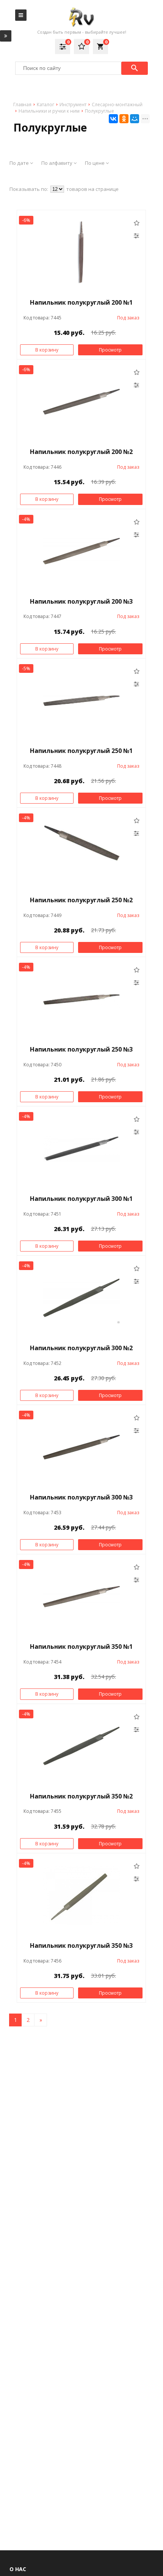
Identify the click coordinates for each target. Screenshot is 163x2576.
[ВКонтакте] (113, 119)
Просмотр (110, 350)
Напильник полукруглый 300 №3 (81, 1497)
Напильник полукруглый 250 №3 (81, 1049)
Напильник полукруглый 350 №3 (81, 1946)
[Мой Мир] (135, 119)
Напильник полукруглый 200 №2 (81, 452)
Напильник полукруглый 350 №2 (81, 1796)
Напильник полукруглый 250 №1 (81, 751)
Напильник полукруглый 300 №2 (81, 1348)
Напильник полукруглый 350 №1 (81, 1647)
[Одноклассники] (124, 119)
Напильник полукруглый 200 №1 (81, 302)
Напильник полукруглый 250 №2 (81, 900)
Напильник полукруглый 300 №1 (81, 1199)
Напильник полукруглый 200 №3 (81, 601)
